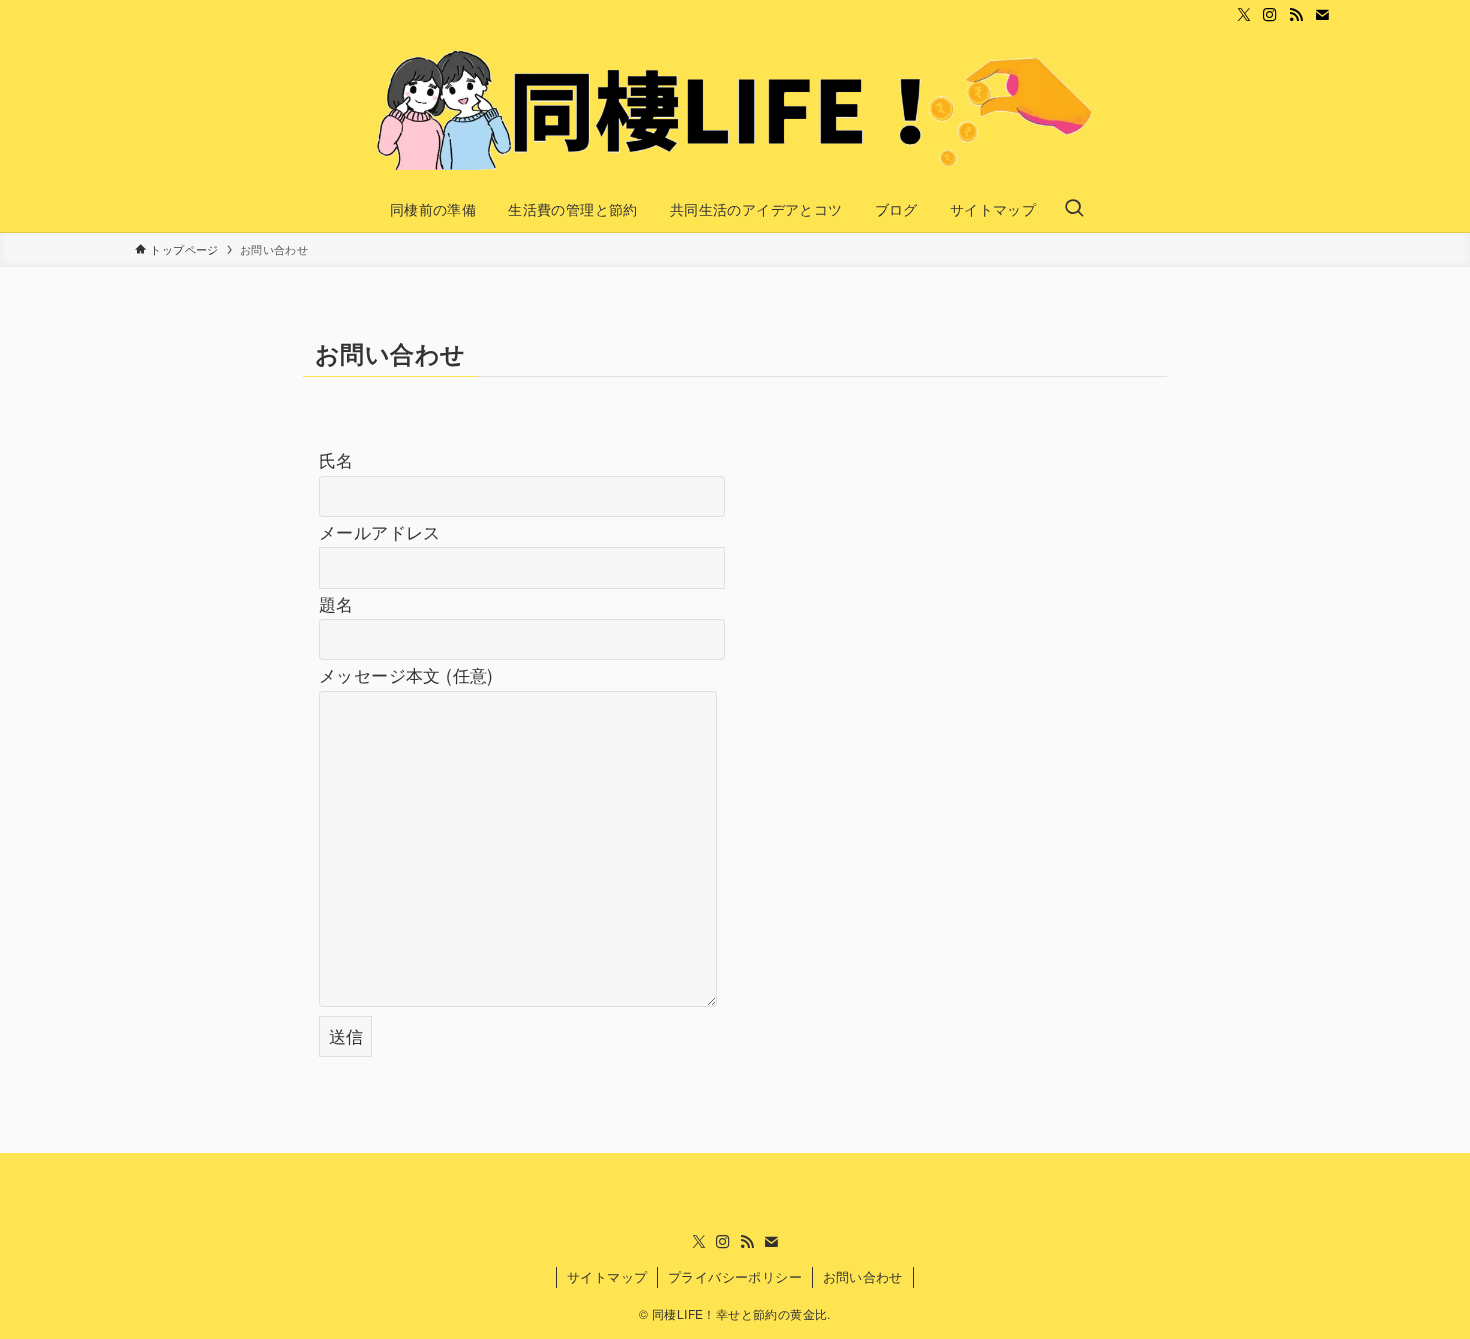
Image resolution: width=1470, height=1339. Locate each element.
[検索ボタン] (1074, 209)
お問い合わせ (863, 1276)
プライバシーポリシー (735, 1276)
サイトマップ (607, 1276)
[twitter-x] (1244, 15)
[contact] (1322, 15)
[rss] (1296, 15)
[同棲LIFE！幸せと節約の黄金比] (735, 110)
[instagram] (1270, 15)
